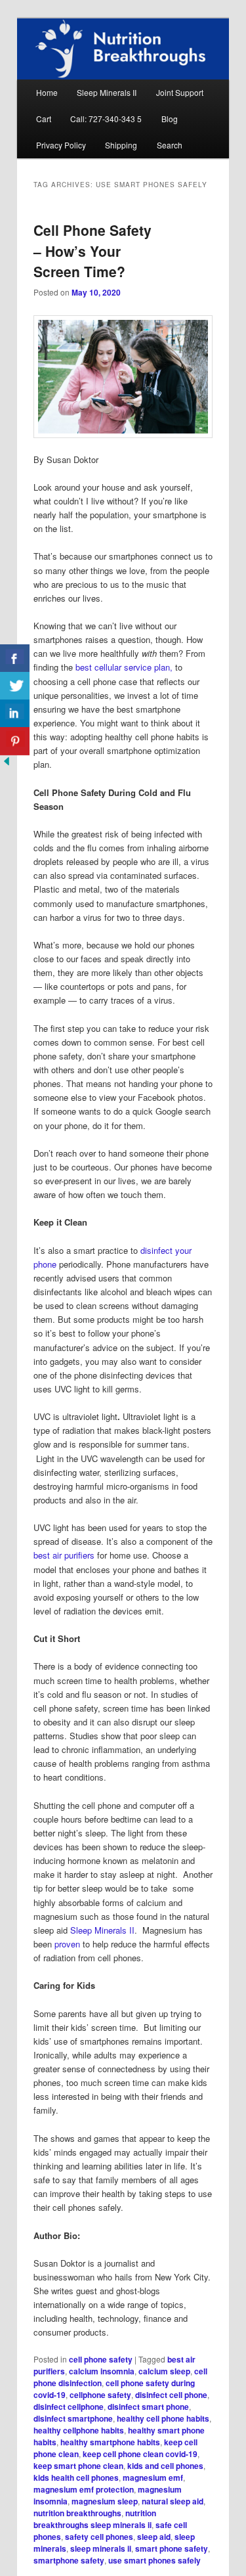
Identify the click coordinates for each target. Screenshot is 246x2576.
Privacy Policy (61, 145)
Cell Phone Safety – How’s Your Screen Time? (92, 251)
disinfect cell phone (171, 2395)
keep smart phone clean (78, 2466)
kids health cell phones (76, 2477)
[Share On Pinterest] (15, 741)
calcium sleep (164, 2371)
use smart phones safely (154, 2560)
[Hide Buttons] (7, 764)
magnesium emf (153, 2477)
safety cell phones (99, 2537)
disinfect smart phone (148, 2407)
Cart (44, 119)
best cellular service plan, (124, 667)
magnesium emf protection (84, 2489)
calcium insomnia (102, 2371)
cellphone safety (100, 2395)
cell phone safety (101, 2359)
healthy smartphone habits (110, 2442)
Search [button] (170, 145)
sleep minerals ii (101, 2548)
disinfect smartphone (73, 2418)
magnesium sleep (105, 2501)
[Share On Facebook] (15, 658)
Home (47, 92)
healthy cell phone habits (163, 2418)
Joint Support (180, 92)
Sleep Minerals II (107, 92)
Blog (170, 119)
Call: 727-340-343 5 (106, 119)
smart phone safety (172, 2548)
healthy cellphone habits (79, 2430)
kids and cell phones (165, 2466)
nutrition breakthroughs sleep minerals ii (95, 2519)
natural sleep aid (173, 2501)
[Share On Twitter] (15, 686)
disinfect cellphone (69, 2407)
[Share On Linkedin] (15, 714)
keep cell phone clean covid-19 (140, 2454)
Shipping (121, 145)
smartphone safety (69, 2560)
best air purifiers (64, 1555)
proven (67, 1944)
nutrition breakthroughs (77, 2513)
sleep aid (154, 2537)
